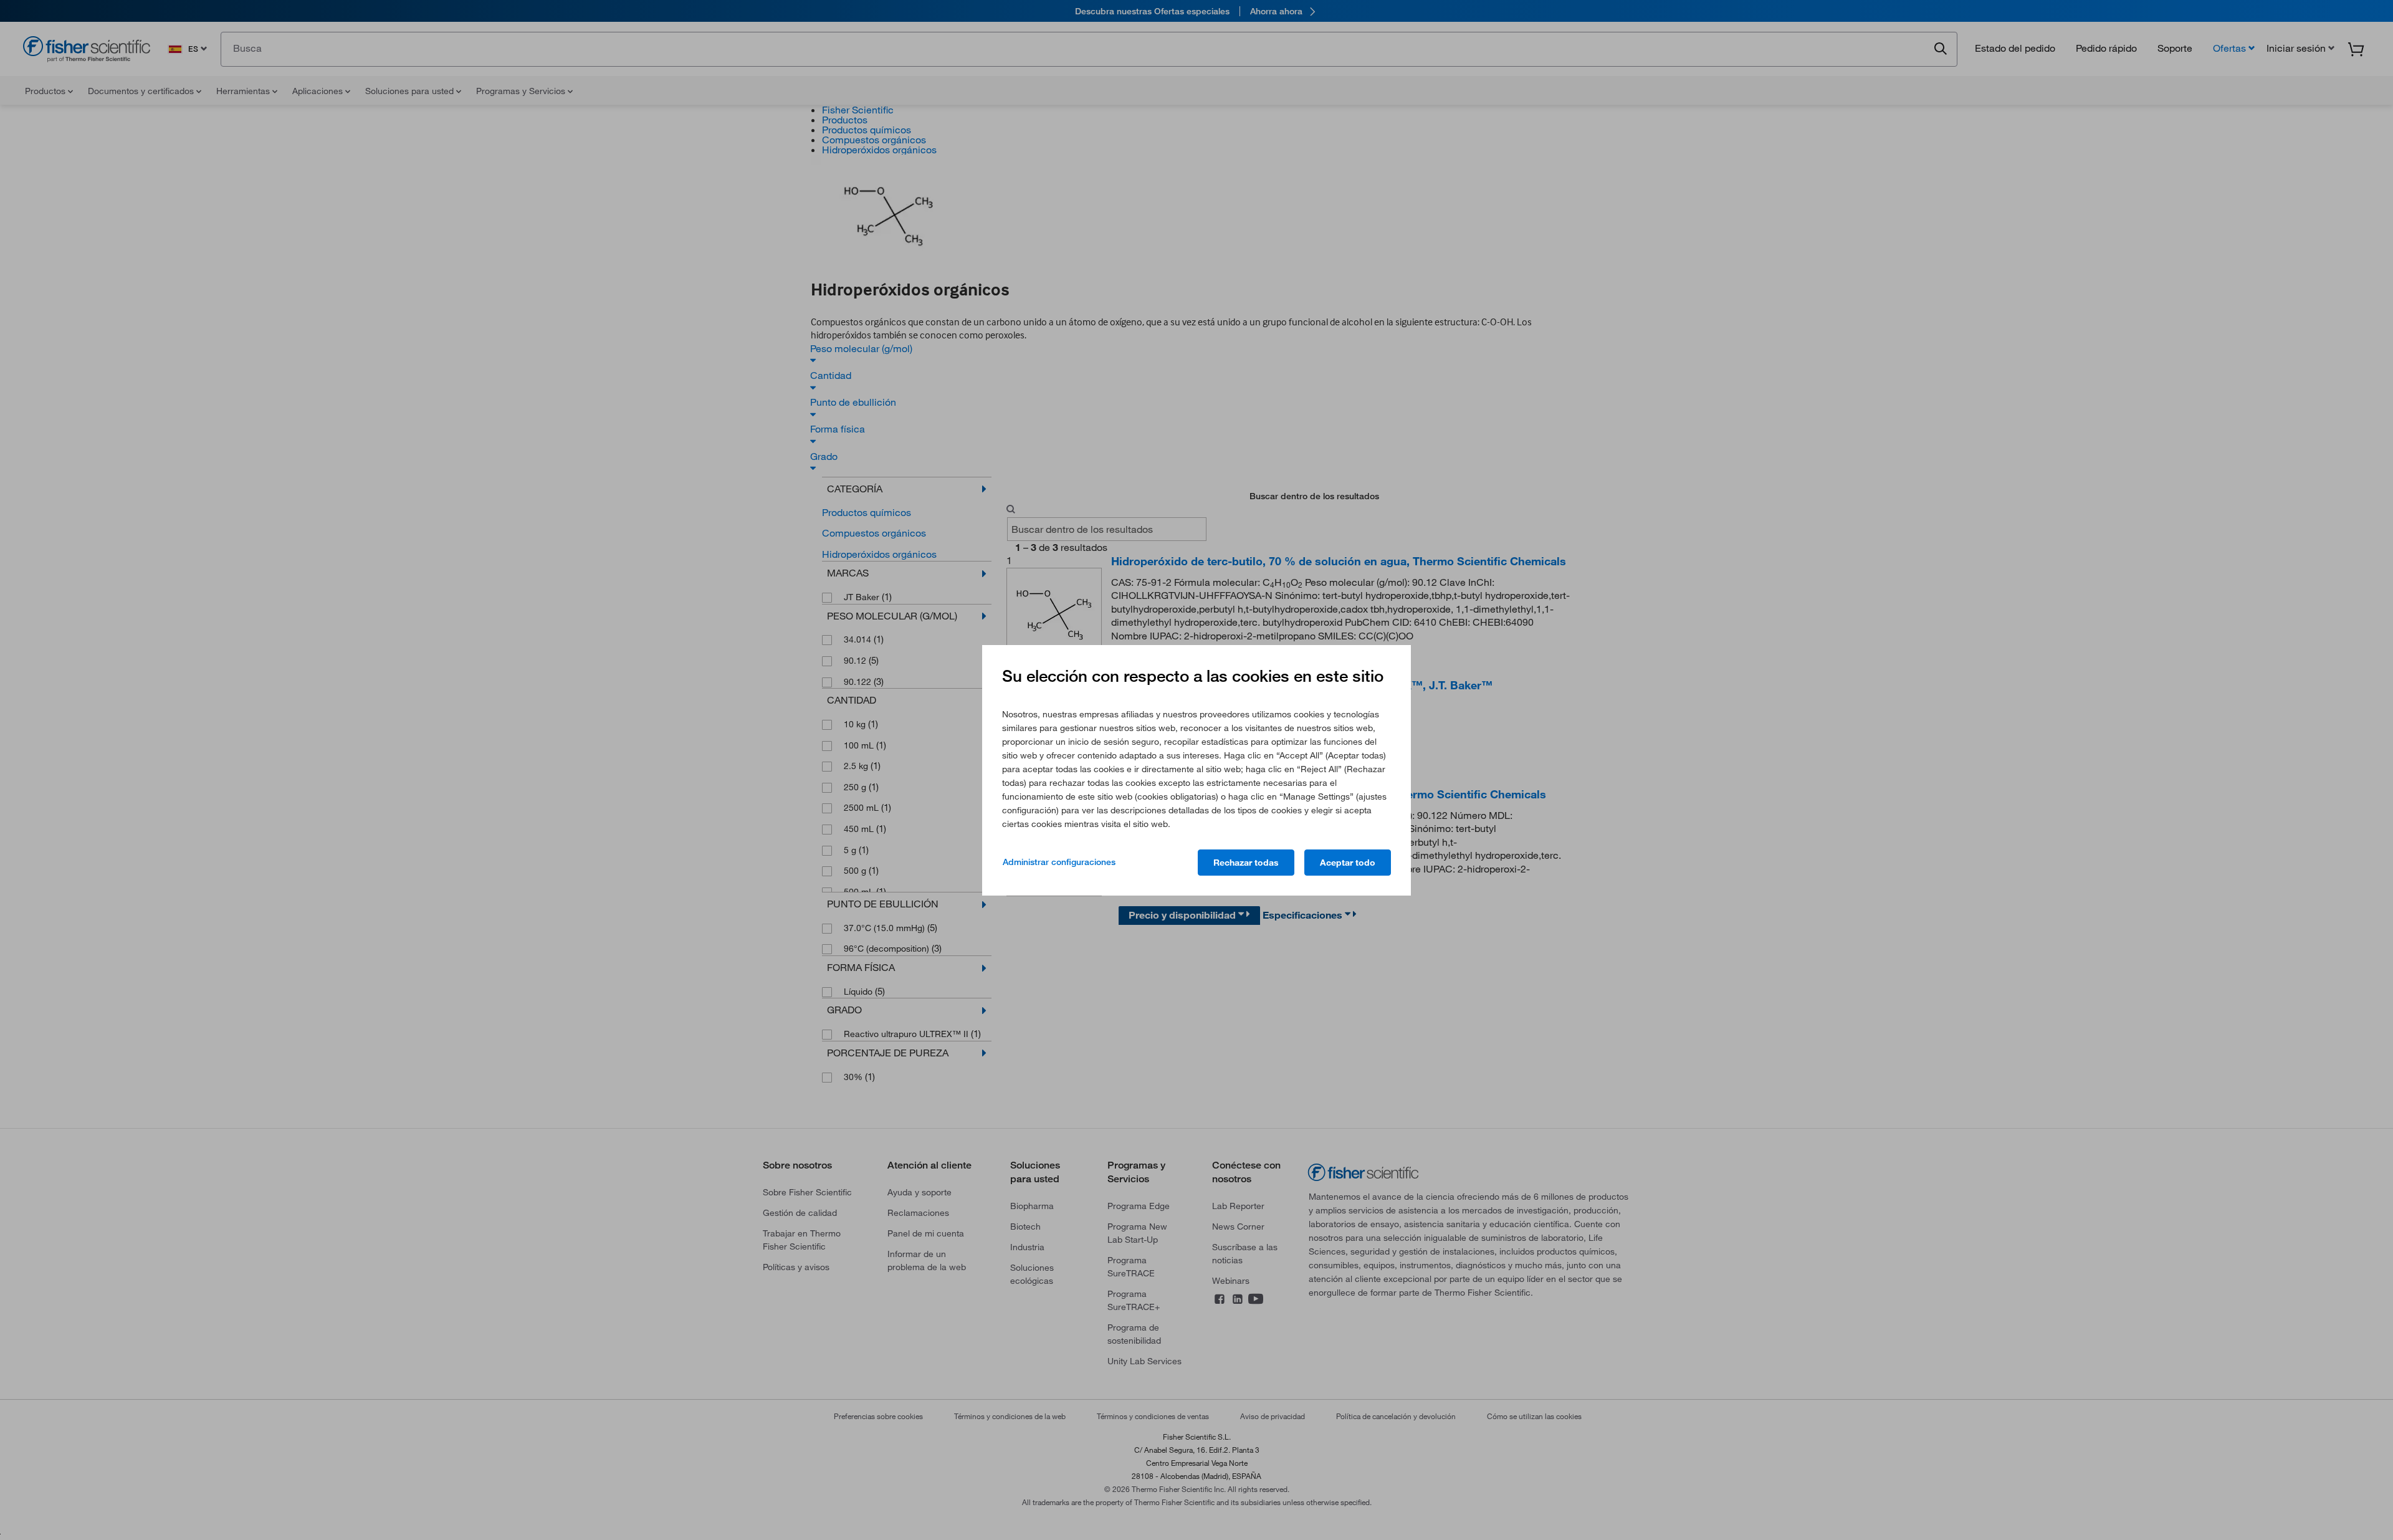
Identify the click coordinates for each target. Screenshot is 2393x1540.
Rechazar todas (1246, 863)
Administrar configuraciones (1059, 862)
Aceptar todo (1348, 863)
